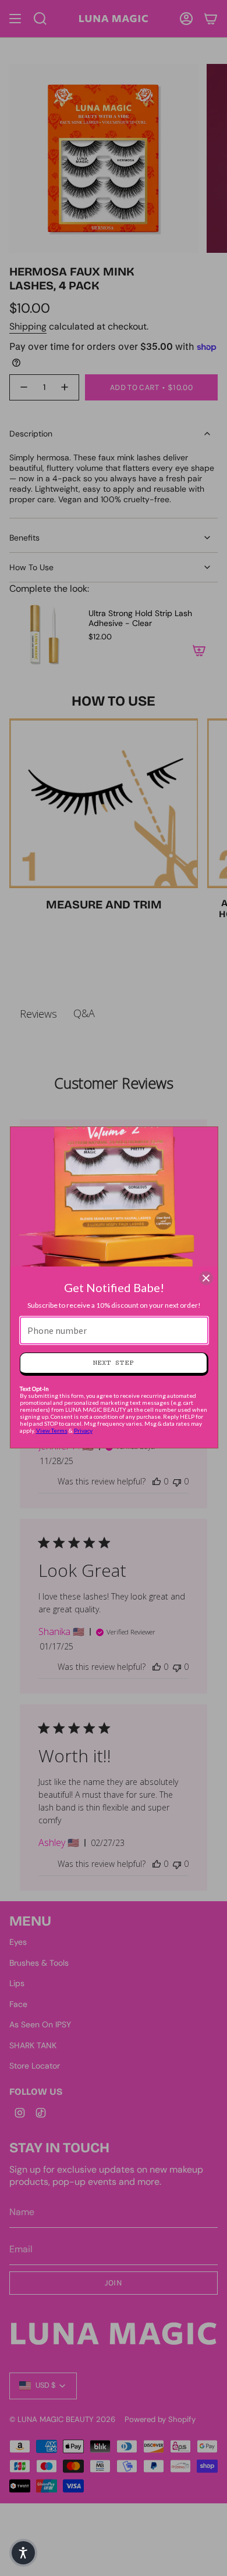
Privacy (83, 1430)
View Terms (52, 1430)
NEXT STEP (113, 1363)
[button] (23, 2553)
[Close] (206, 1278)
